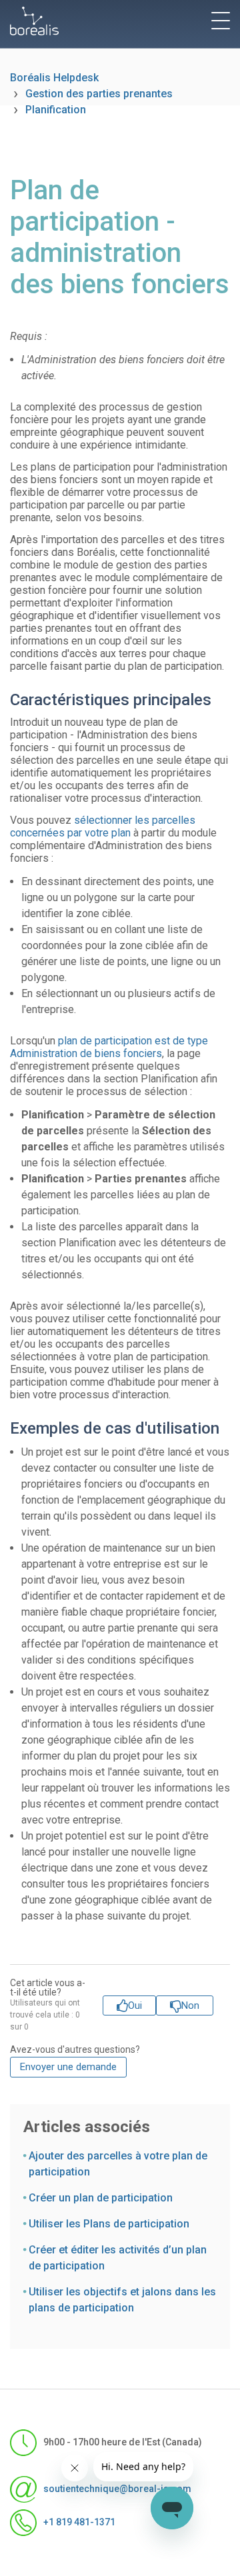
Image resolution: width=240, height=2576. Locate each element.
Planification (56, 110)
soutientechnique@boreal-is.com (115, 2488)
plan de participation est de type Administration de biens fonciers (109, 1047)
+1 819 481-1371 (79, 2521)
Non (190, 2005)
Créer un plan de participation (101, 2198)
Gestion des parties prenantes (99, 94)
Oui (135, 2005)
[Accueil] (34, 21)
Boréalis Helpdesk (54, 78)
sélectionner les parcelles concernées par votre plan (103, 826)
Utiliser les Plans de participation (109, 2224)
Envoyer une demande (68, 2067)
